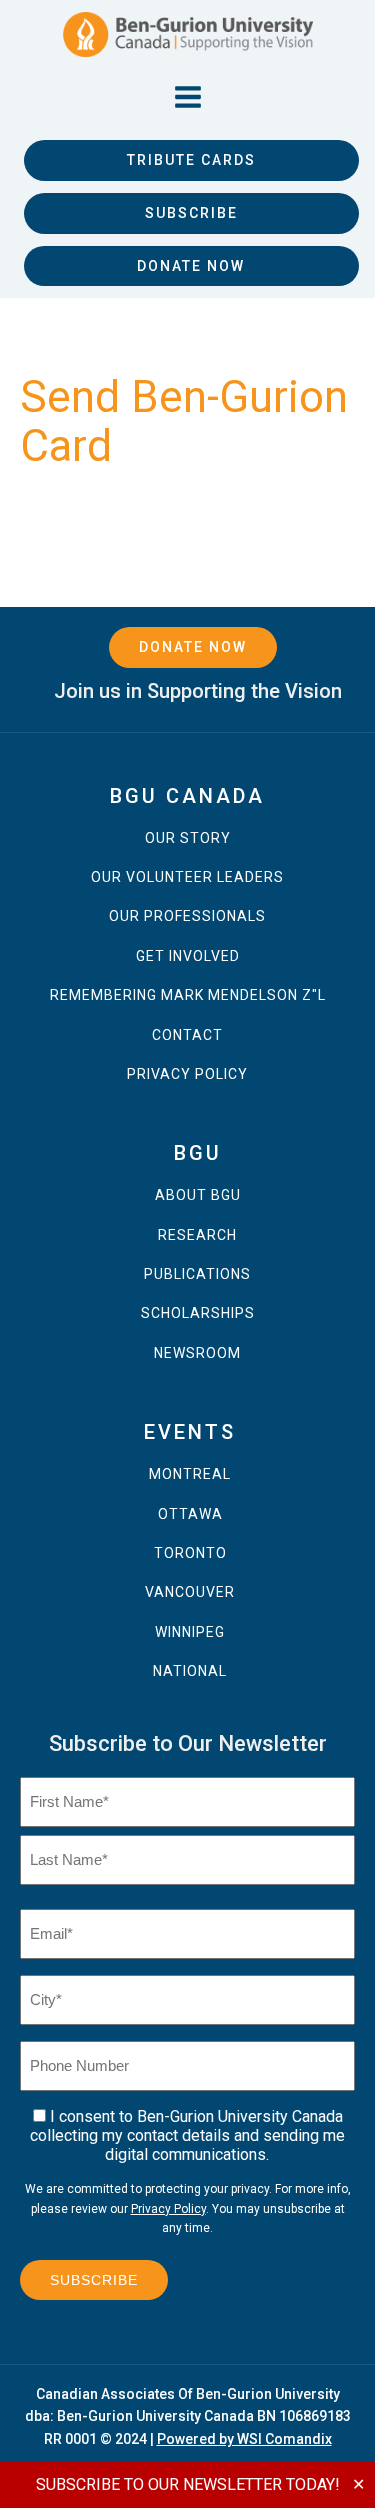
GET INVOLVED (188, 956)
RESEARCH (197, 1235)
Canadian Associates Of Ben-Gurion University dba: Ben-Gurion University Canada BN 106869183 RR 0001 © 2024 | (188, 2416)
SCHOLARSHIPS (198, 1313)
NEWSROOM (197, 1353)
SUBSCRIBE (191, 213)
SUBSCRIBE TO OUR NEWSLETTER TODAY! (188, 2484)
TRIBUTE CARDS (191, 160)
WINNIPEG (190, 1632)
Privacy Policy (168, 2209)
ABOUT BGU (198, 1195)
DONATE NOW (191, 266)
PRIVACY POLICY (187, 1074)
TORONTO (190, 1553)
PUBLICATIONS (197, 1274)
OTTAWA (190, 1514)
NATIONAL (190, 1671)
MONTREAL (190, 1474)
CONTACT (187, 1035)
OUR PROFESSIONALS (187, 916)
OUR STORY (188, 838)
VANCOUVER (190, 1592)
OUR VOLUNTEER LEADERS (187, 877)
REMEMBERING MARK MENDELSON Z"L (188, 995)
